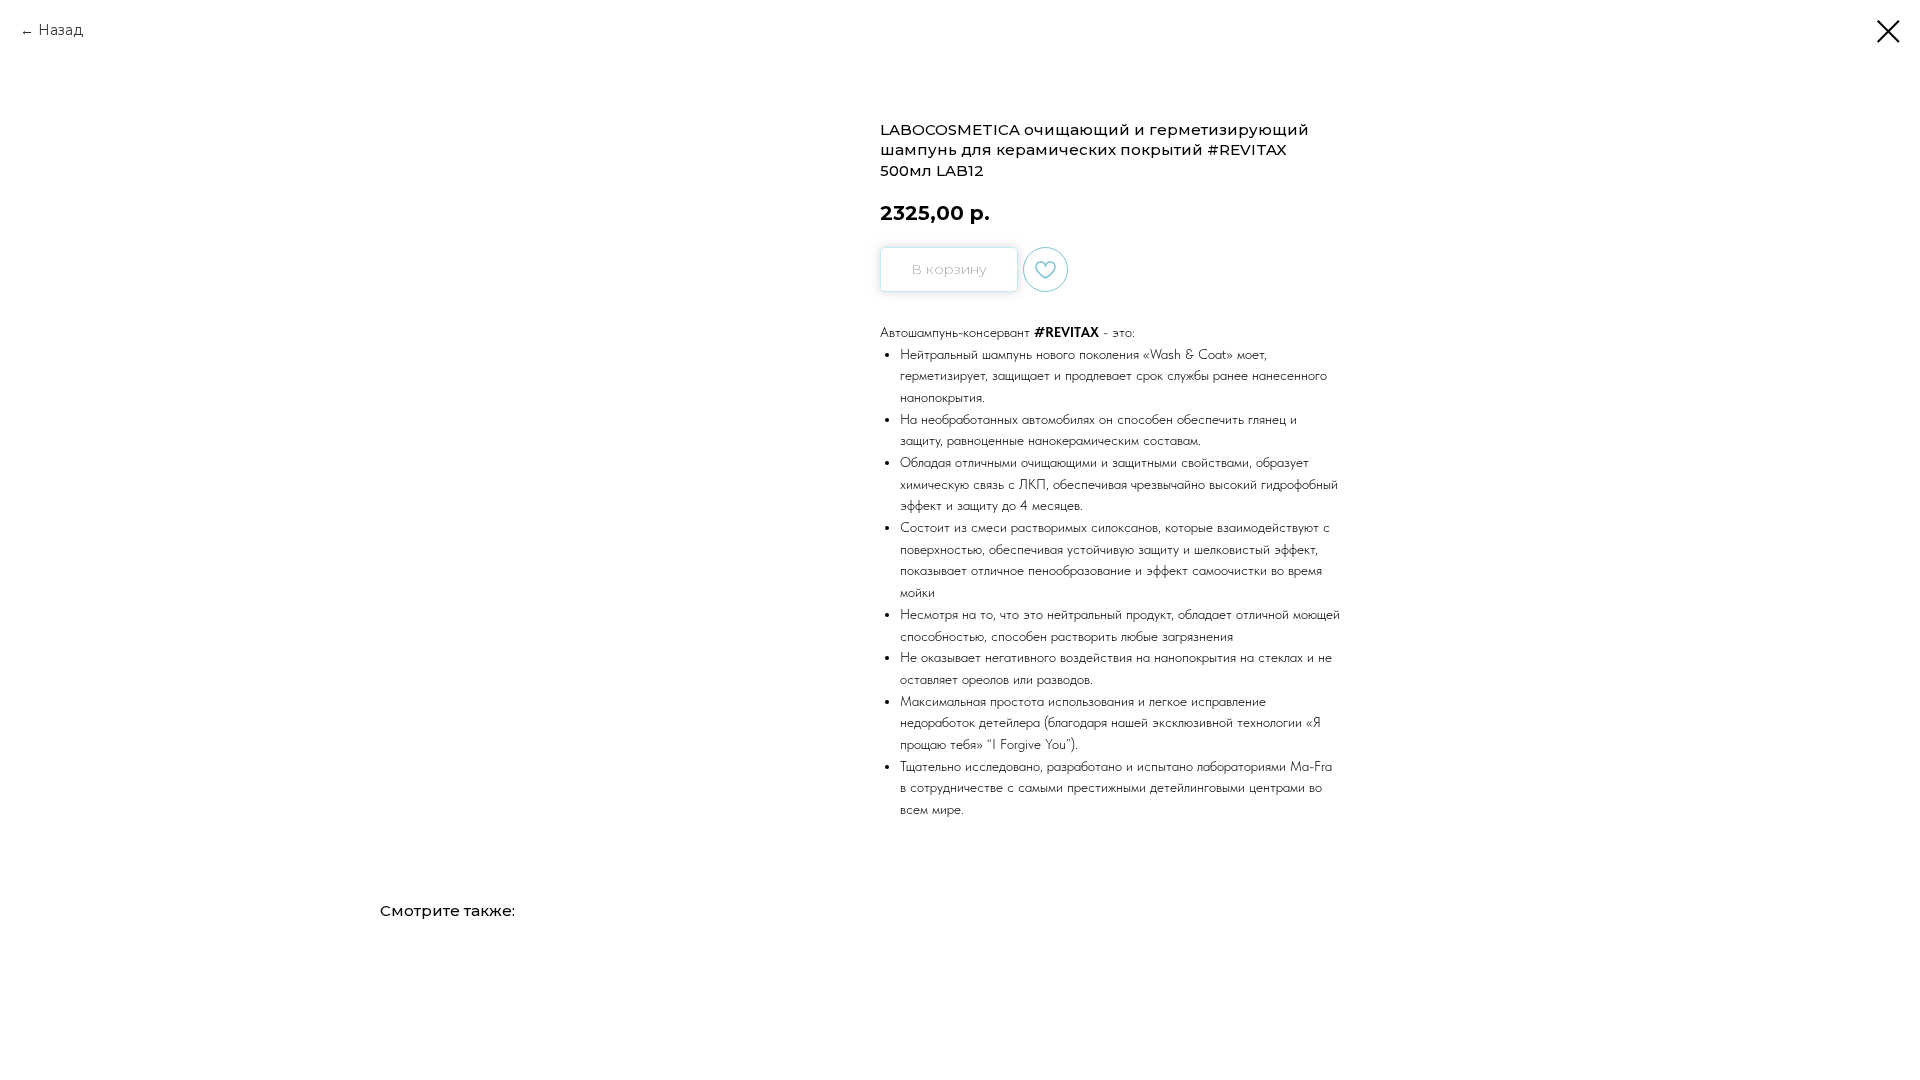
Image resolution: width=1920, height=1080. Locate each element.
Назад (60, 30)
